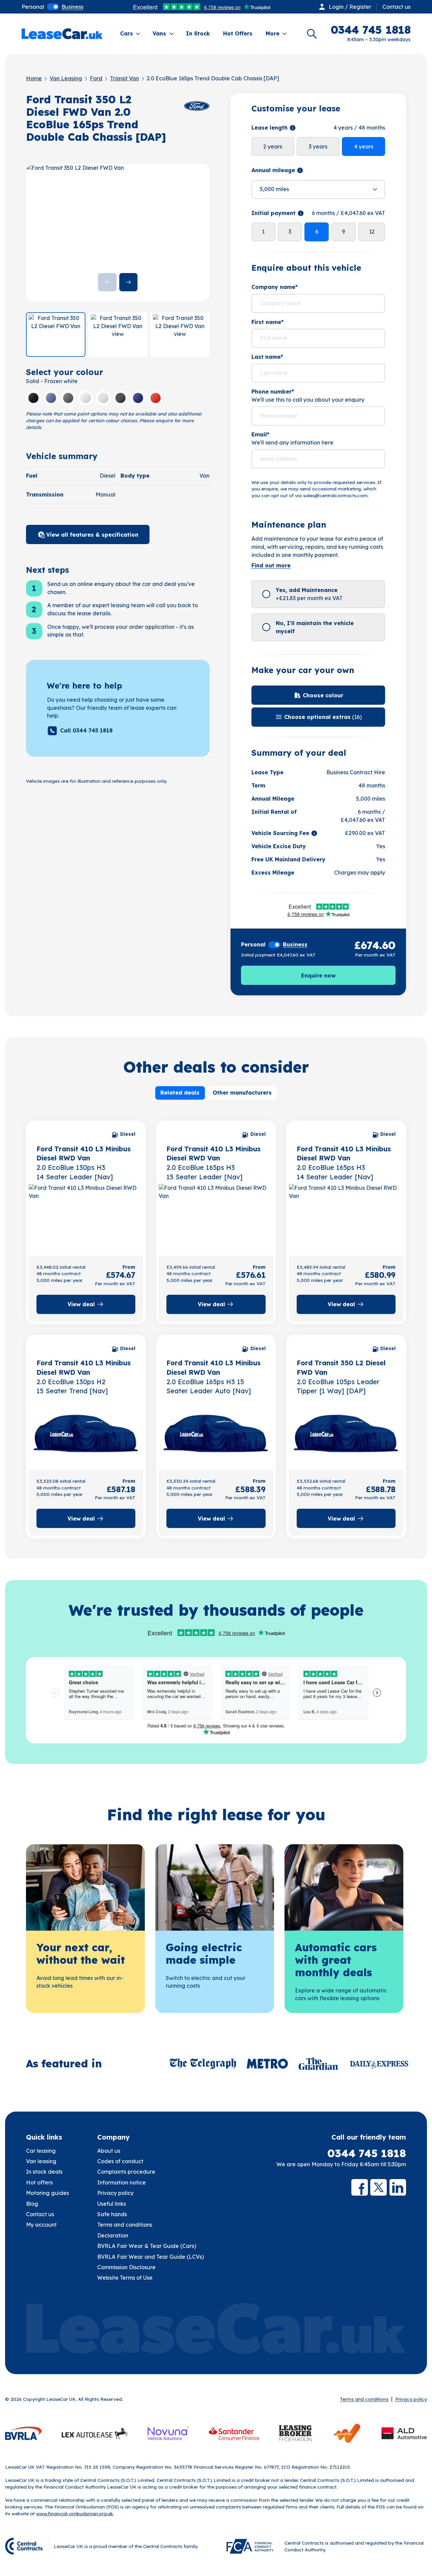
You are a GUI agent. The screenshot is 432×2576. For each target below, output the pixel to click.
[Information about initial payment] (301, 213)
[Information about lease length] (293, 128)
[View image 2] (118, 334)
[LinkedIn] (398, 2187)
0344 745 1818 (367, 2153)
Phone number (273, 392)
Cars (127, 33)
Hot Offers (238, 33)
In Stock (198, 33)
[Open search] (312, 34)
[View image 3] (180, 334)
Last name (267, 357)
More (273, 33)
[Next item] (128, 282)
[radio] (33, 7)
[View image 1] (56, 334)
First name (267, 322)
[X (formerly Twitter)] (379, 2187)
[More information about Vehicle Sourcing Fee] (314, 833)
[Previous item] (107, 282)
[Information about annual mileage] (300, 170)
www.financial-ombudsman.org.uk (75, 2513)
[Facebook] (360, 2187)
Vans (159, 33)
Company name (275, 287)
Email (260, 434)
